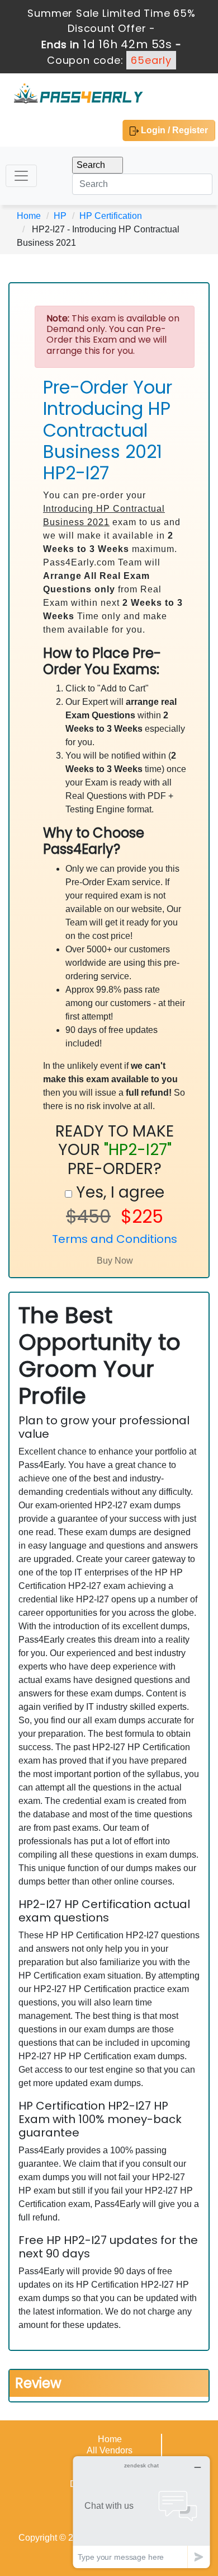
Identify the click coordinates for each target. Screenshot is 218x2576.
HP (60, 216)
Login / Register (173, 130)
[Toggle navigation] (21, 176)
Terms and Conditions (115, 1239)
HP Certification (111, 216)
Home (29, 216)
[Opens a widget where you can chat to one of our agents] (141, 2512)
